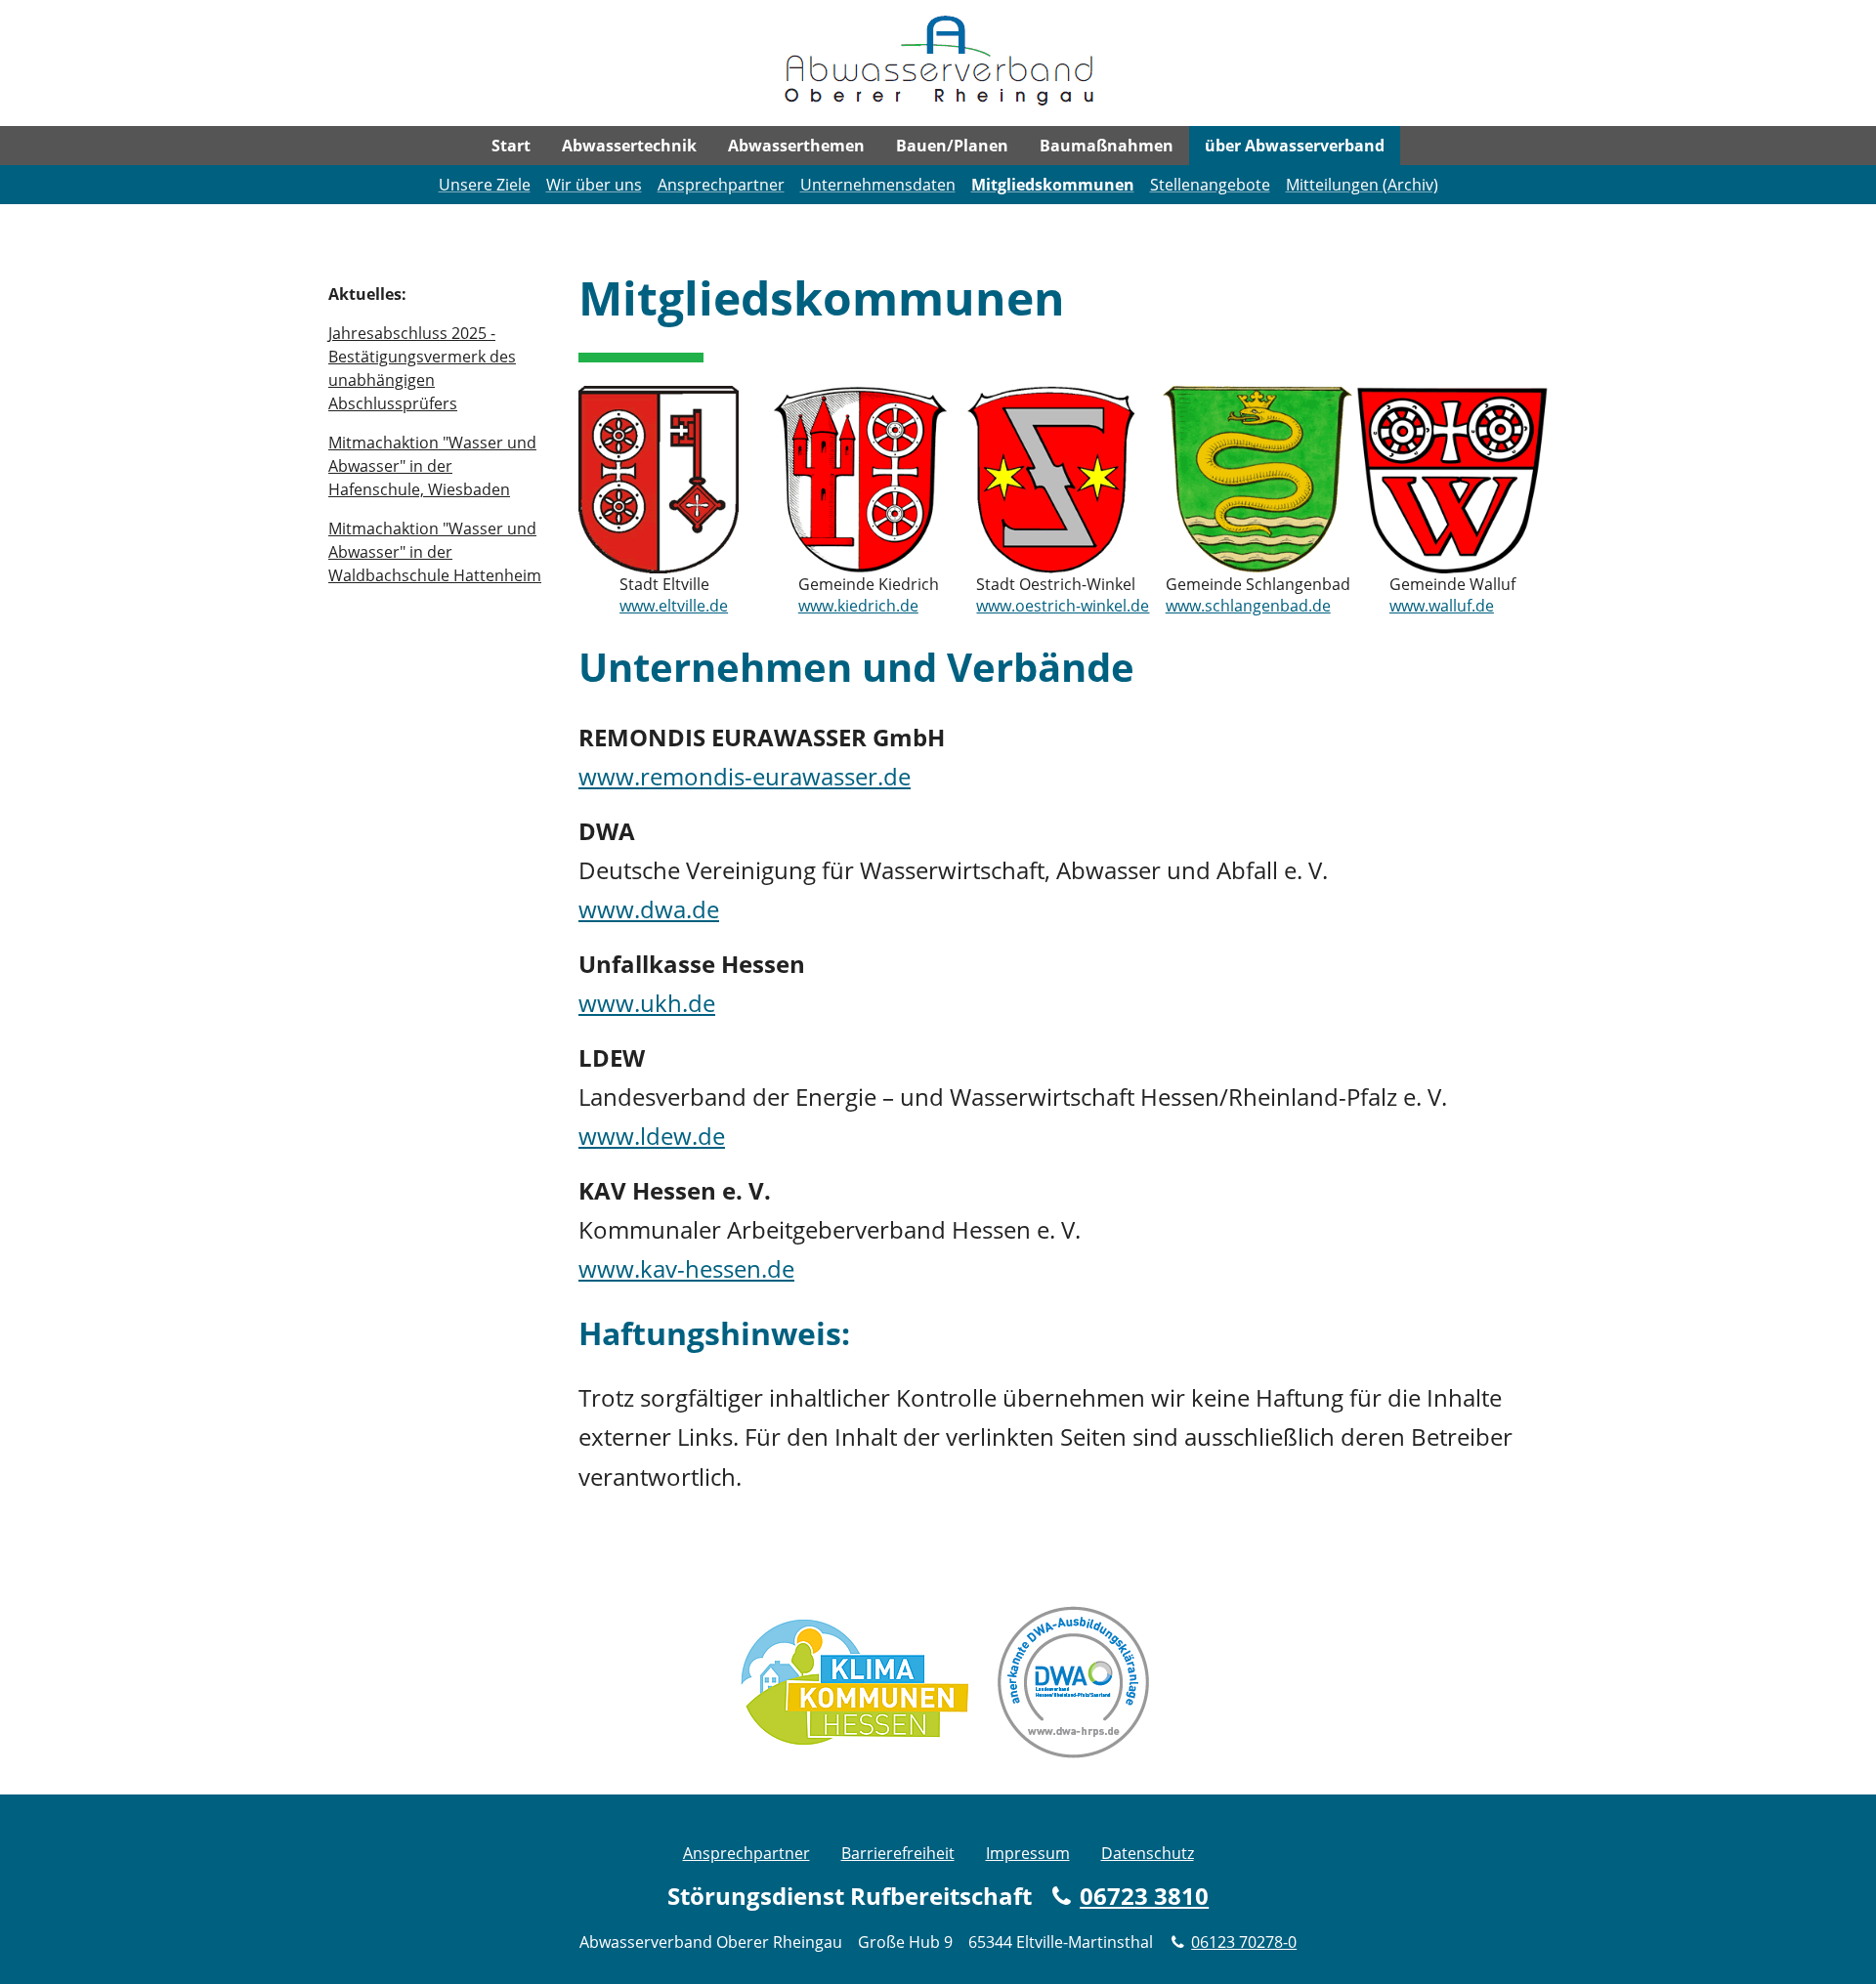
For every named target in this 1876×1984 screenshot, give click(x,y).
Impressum (1028, 1853)
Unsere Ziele (485, 185)
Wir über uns (594, 185)
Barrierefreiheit (898, 1853)
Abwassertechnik (629, 146)
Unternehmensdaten (878, 185)
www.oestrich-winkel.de (1063, 606)
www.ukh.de (647, 1003)
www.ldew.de (652, 1136)
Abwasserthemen (796, 146)
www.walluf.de (1442, 606)
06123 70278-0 (1244, 1942)
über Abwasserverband (1295, 146)
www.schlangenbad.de (1248, 606)
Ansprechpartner (721, 185)
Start (511, 146)
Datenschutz (1148, 1853)
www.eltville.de (674, 606)
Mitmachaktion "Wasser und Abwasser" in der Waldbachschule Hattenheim (435, 552)
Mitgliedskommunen (1053, 185)
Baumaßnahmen (1107, 146)
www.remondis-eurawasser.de (745, 776)
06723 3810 (1144, 1896)
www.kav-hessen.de (686, 1268)
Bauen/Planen (952, 146)
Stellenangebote (1210, 185)
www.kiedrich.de (858, 606)
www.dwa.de (649, 909)
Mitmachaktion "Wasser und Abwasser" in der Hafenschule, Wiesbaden (432, 466)
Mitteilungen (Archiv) (1362, 185)
